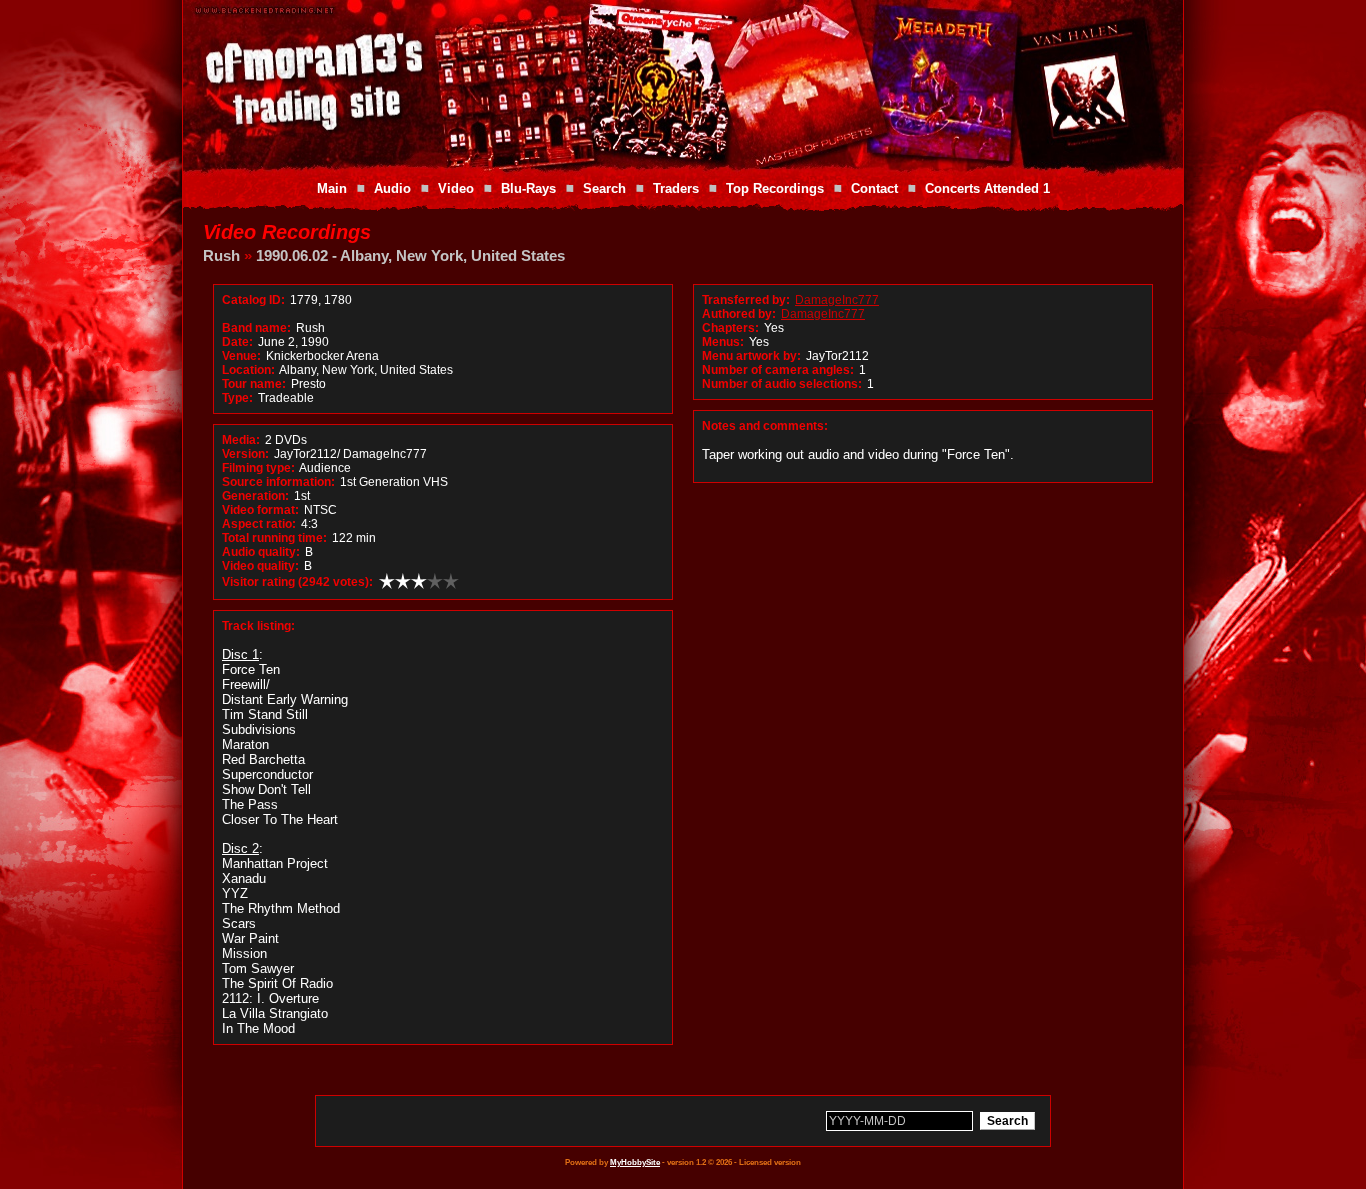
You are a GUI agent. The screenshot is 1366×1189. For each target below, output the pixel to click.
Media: (241, 440)
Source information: (278, 482)
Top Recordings (775, 188)
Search (604, 188)
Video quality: (260, 566)
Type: (237, 398)
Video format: (260, 510)
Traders (676, 188)
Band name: (256, 328)
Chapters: (730, 328)
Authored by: (739, 314)
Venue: (241, 356)
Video (456, 188)
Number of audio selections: (782, 384)
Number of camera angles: (778, 370)
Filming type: (258, 468)
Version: (245, 454)
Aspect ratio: (259, 524)
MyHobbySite (635, 1162)
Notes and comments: (765, 426)
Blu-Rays (528, 188)
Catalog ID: (253, 300)
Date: (237, 342)
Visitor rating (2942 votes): (297, 582)
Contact (874, 188)
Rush (221, 255)
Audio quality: (261, 552)
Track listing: (258, 626)
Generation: (255, 496)
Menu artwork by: (751, 356)
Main (332, 188)
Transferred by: (746, 300)
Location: (248, 370)
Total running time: (274, 538)
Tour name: (254, 384)
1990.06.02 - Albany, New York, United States (410, 255)
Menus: (723, 342)
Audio (392, 188)
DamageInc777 (837, 300)
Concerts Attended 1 (987, 188)
